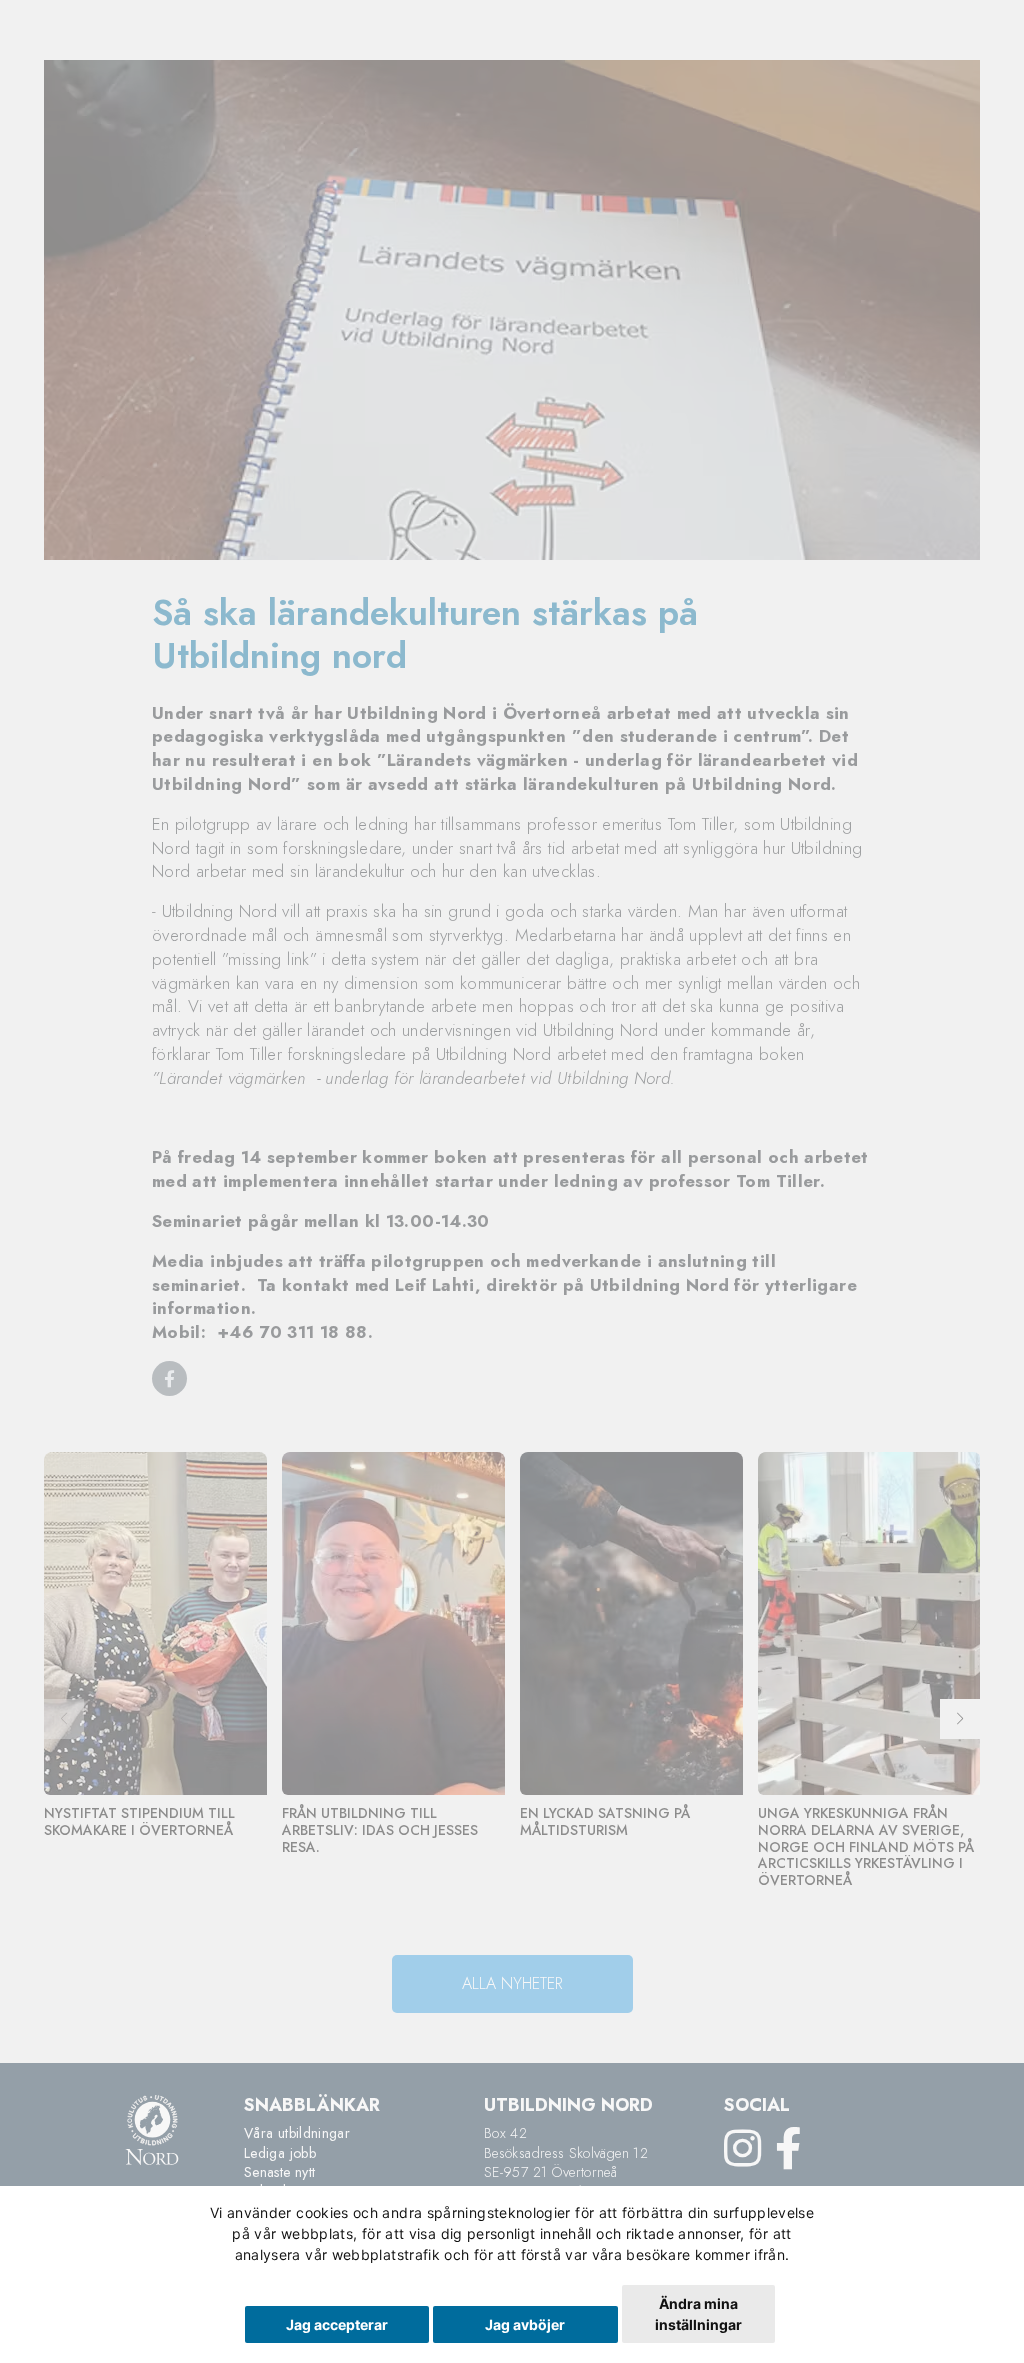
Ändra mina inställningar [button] (698, 2314)
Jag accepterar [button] (337, 2324)
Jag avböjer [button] (525, 2324)
